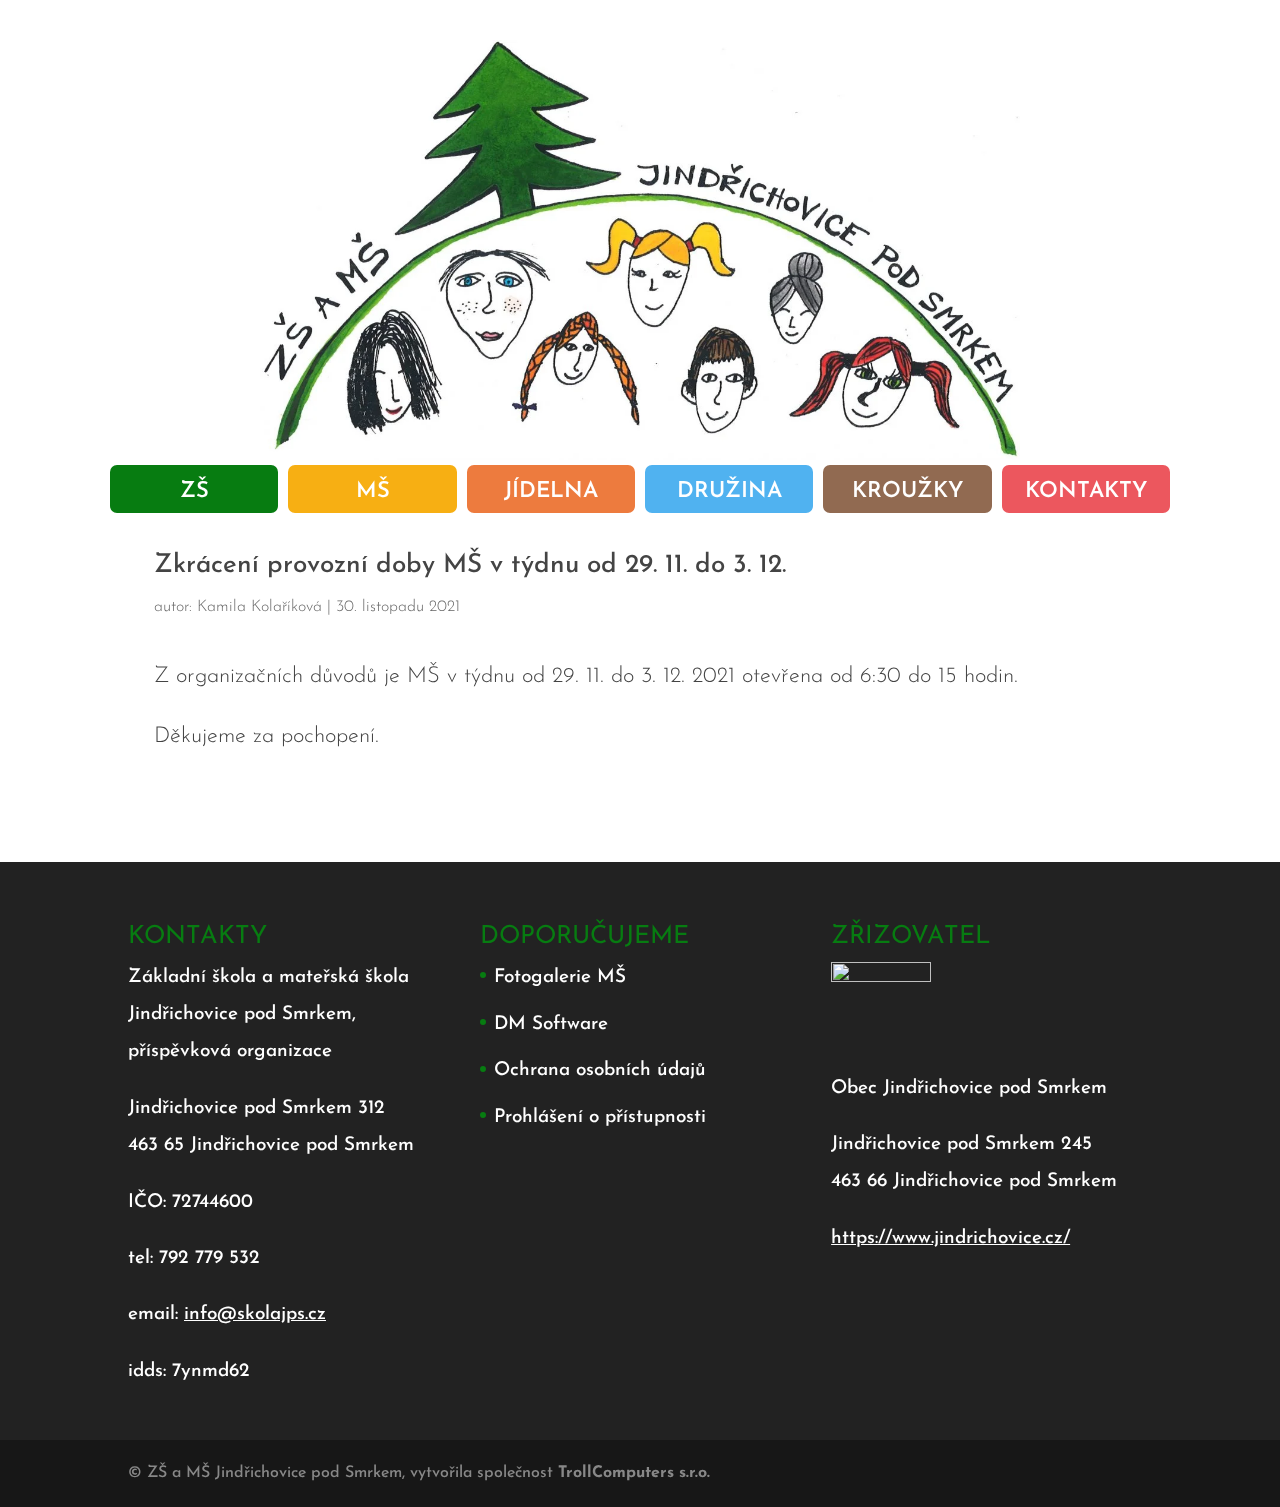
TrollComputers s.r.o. (634, 1473)
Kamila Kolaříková (259, 607)
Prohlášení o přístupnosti (600, 1117)
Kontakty (1086, 494)
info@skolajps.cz (255, 1314)
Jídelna (551, 494)
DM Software (551, 1024)
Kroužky (907, 494)
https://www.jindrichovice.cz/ (950, 1238)
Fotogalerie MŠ (560, 977)
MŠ (373, 494)
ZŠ (194, 494)
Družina (729, 494)
